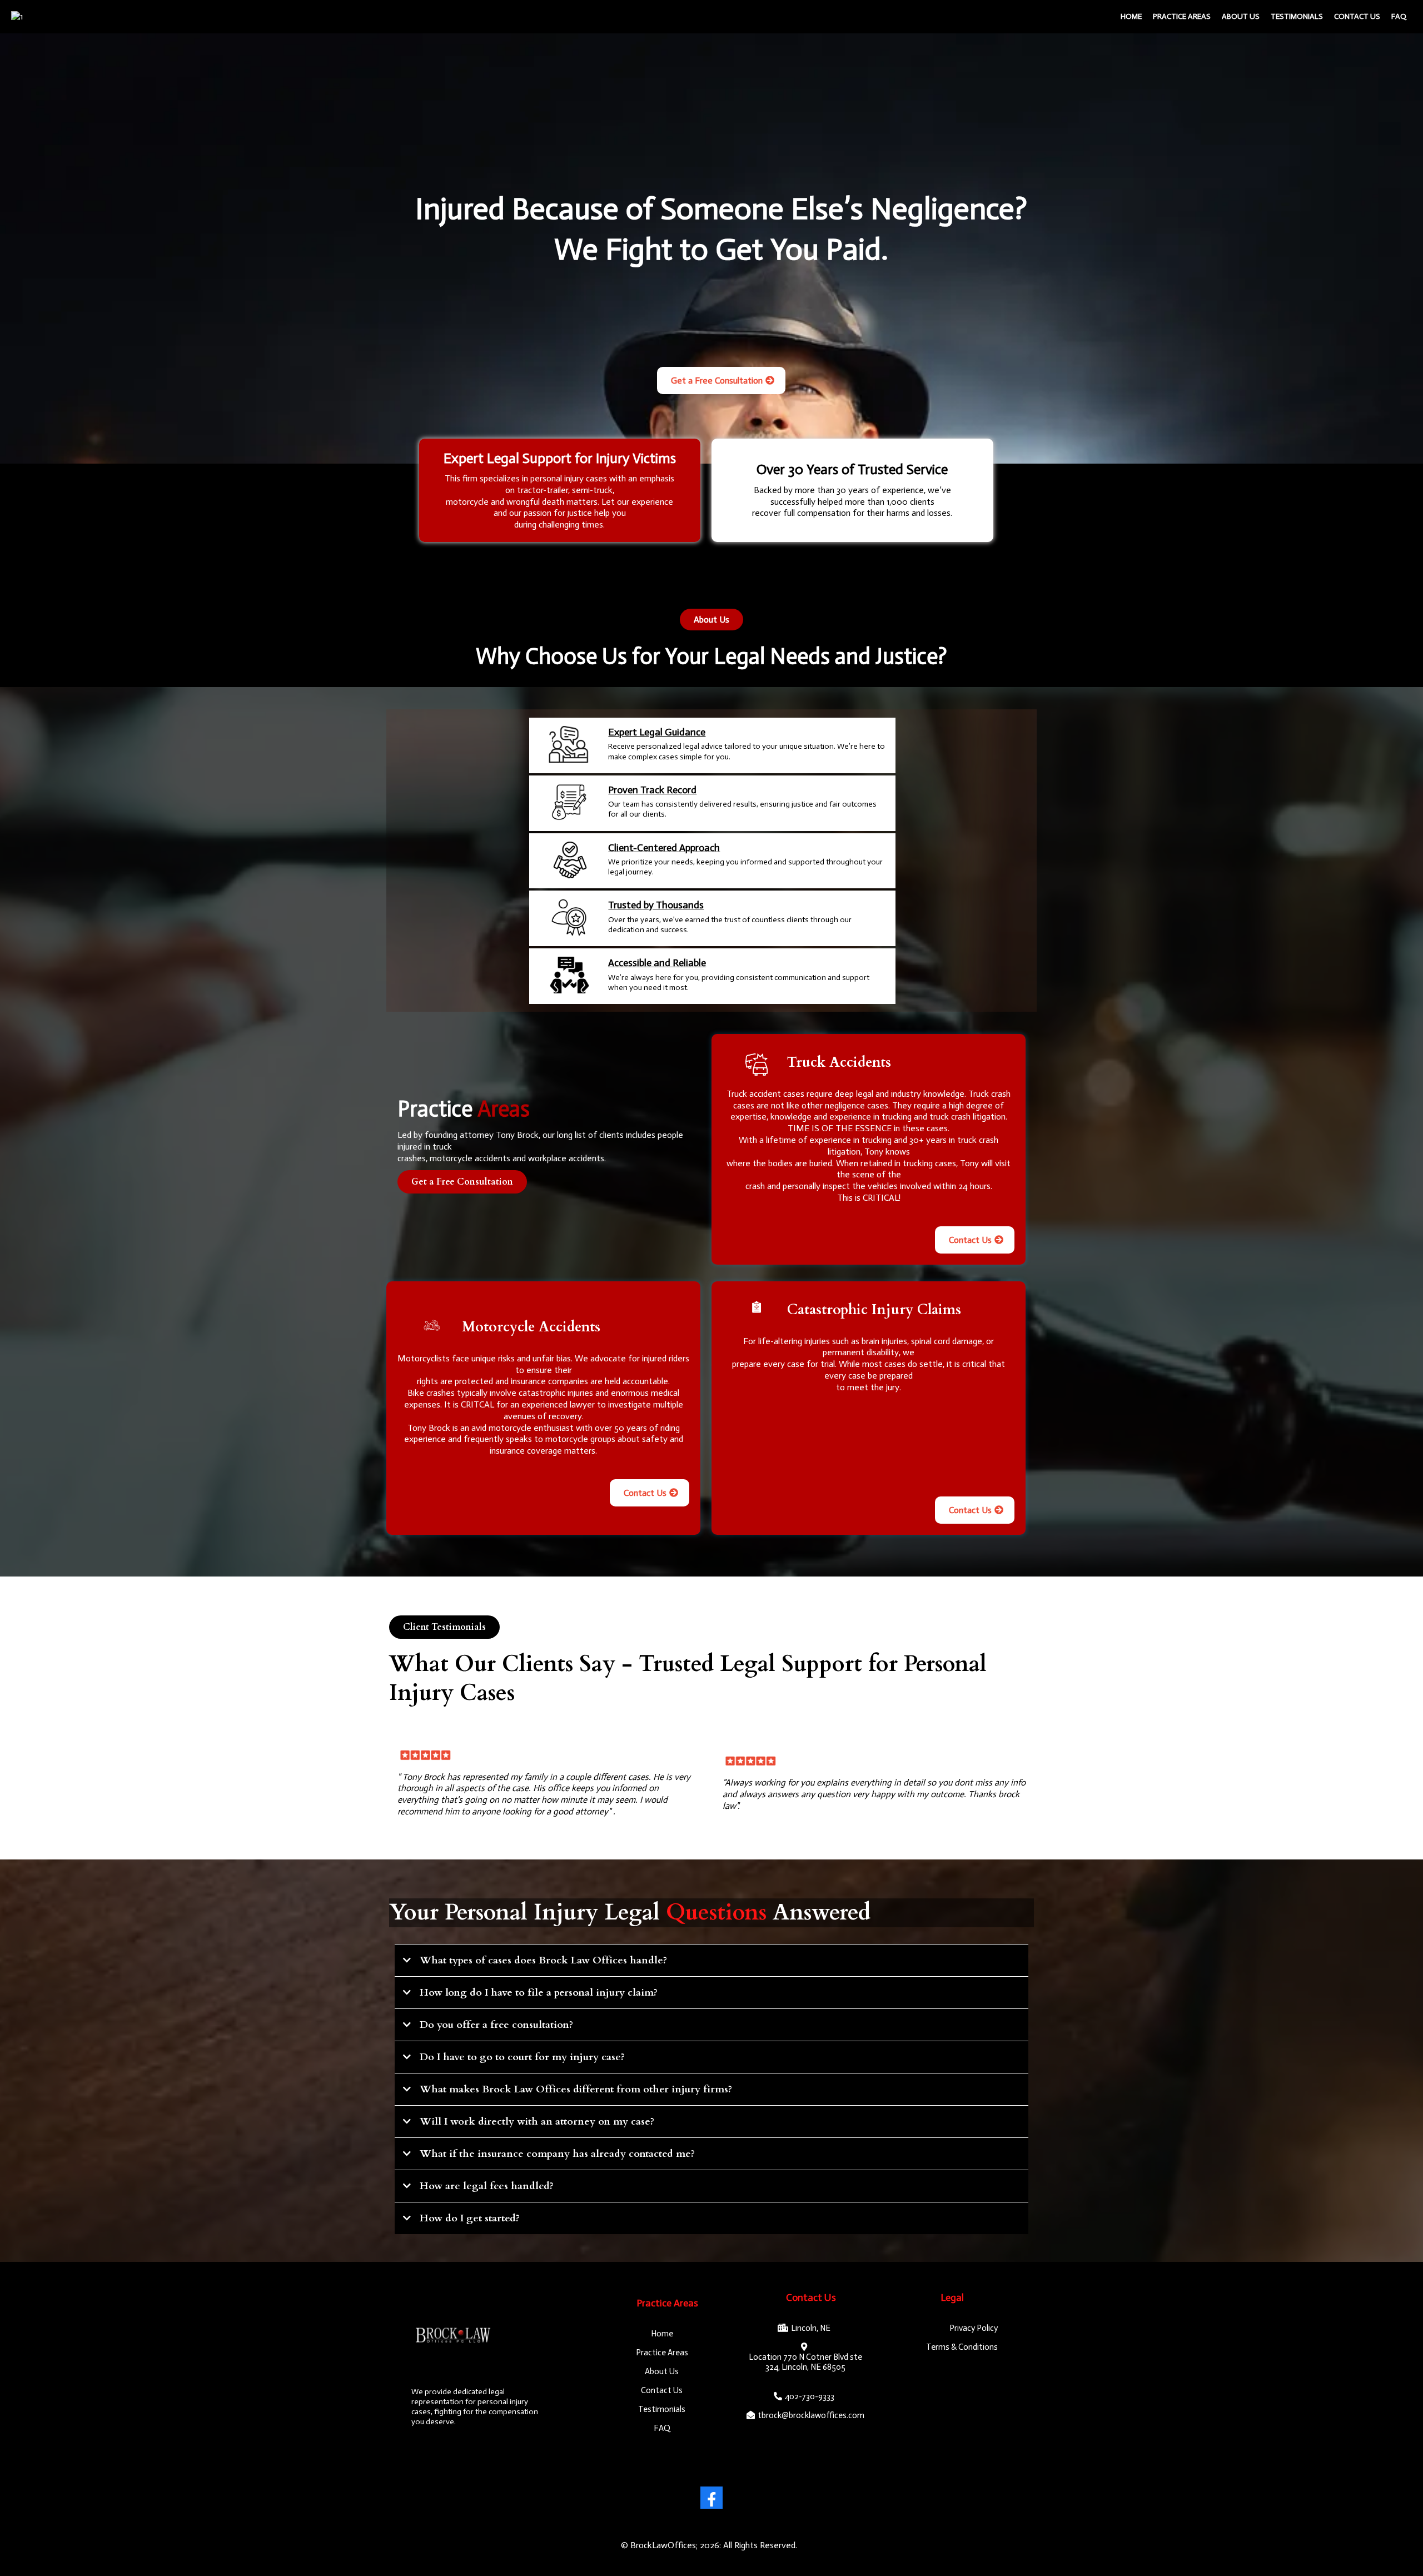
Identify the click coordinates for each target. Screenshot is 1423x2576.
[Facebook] (711, 2498)
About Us (1241, 16)
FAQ (1399, 16)
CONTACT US (1357, 16)
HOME (1131, 16)
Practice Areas (1182, 16)
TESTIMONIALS (1297, 16)
